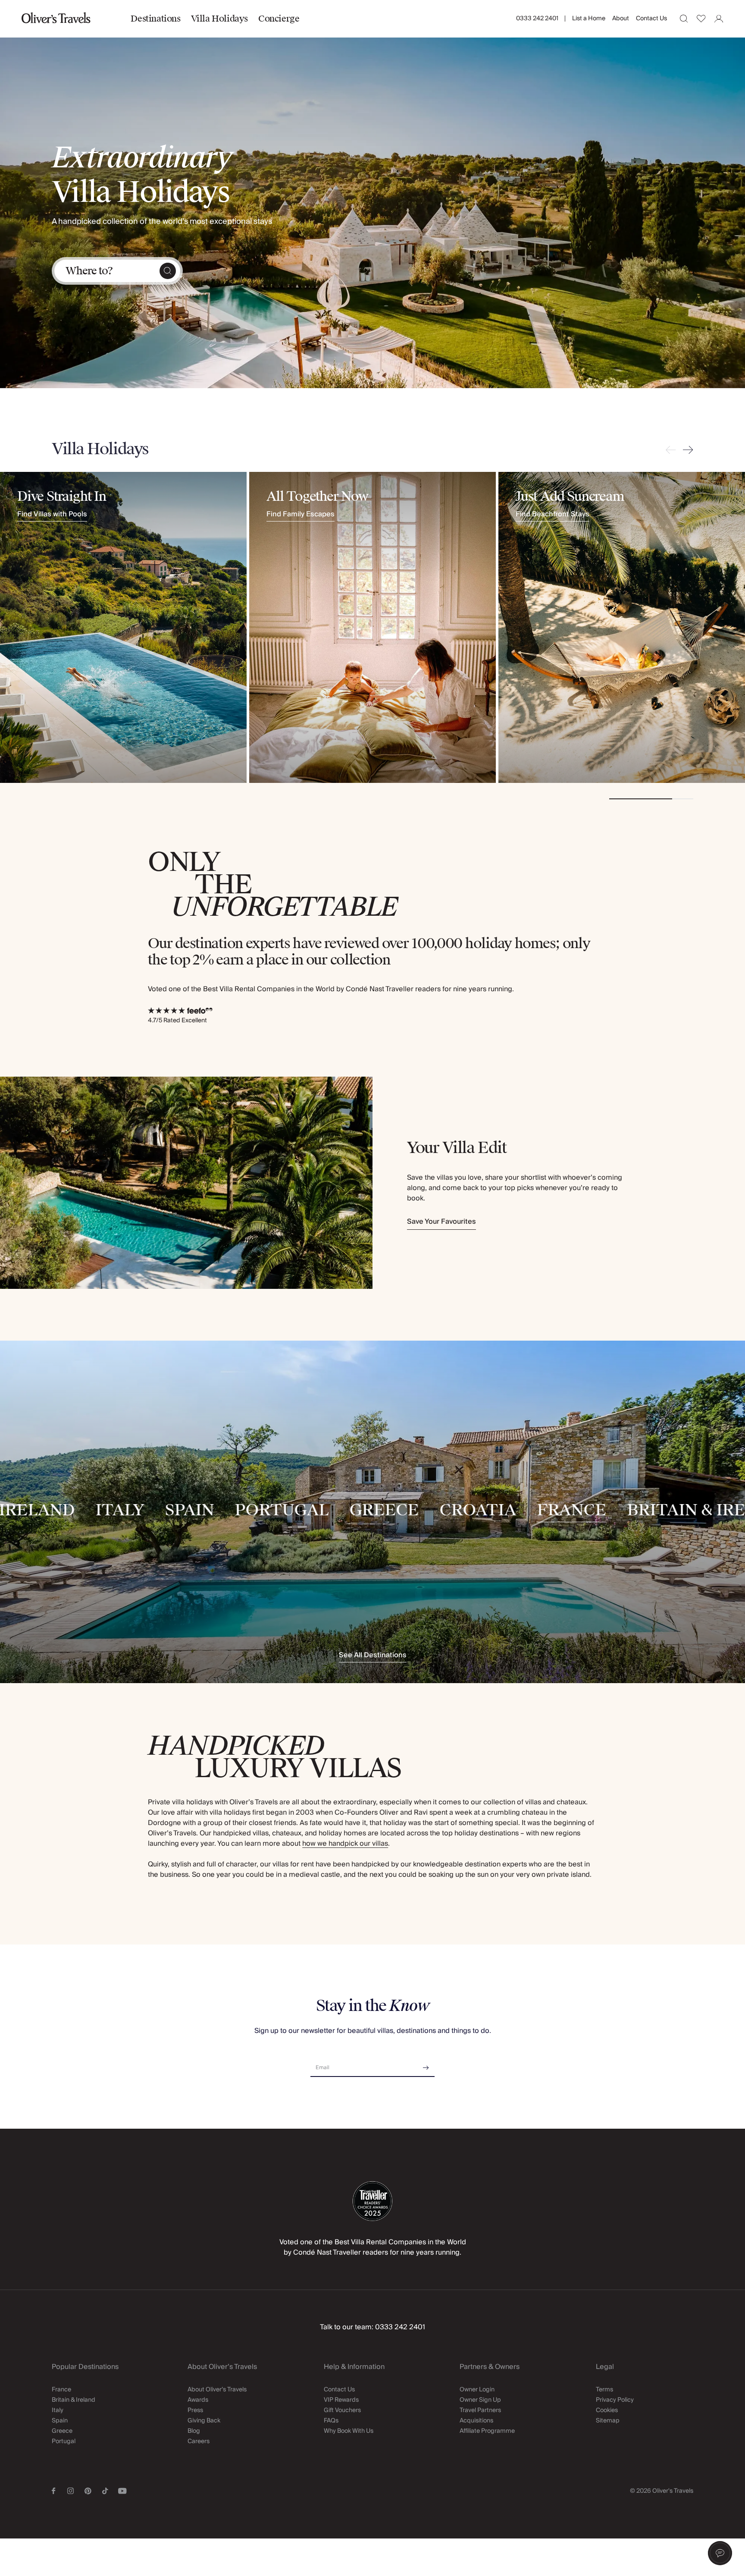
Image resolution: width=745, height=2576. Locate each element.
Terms (604, 2390)
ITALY (68, 1511)
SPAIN (138, 1511)
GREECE (332, 1511)
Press (195, 2410)
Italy (58, 2410)
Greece (62, 2431)
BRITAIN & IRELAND (658, 1511)
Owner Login (477, 2390)
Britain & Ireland (74, 2400)
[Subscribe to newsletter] (426, 2065)
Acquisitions (476, 2421)
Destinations (155, 19)
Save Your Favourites (441, 1222)
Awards (198, 2400)
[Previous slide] (673, 450)
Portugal (64, 2441)
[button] (720, 2553)
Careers (199, 2441)
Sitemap (608, 2421)
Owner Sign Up (480, 2400)
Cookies (607, 2410)
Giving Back (204, 2421)
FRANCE (520, 1511)
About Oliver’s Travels (217, 2390)
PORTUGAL (230, 1511)
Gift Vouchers (342, 2410)
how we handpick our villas (345, 1844)
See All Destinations (373, 1656)
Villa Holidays (219, 19)
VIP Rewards (341, 2400)
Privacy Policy (615, 2400)
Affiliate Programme (487, 2431)
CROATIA (426, 1511)
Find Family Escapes (301, 515)
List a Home (589, 19)
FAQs (331, 2421)
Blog (194, 2431)
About (621, 19)
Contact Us (651, 19)
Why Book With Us (349, 2431)
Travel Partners (480, 2410)
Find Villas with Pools (52, 515)
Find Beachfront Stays (552, 515)
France (61, 2390)
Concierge (279, 19)
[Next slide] (686, 450)
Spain (60, 2421)
